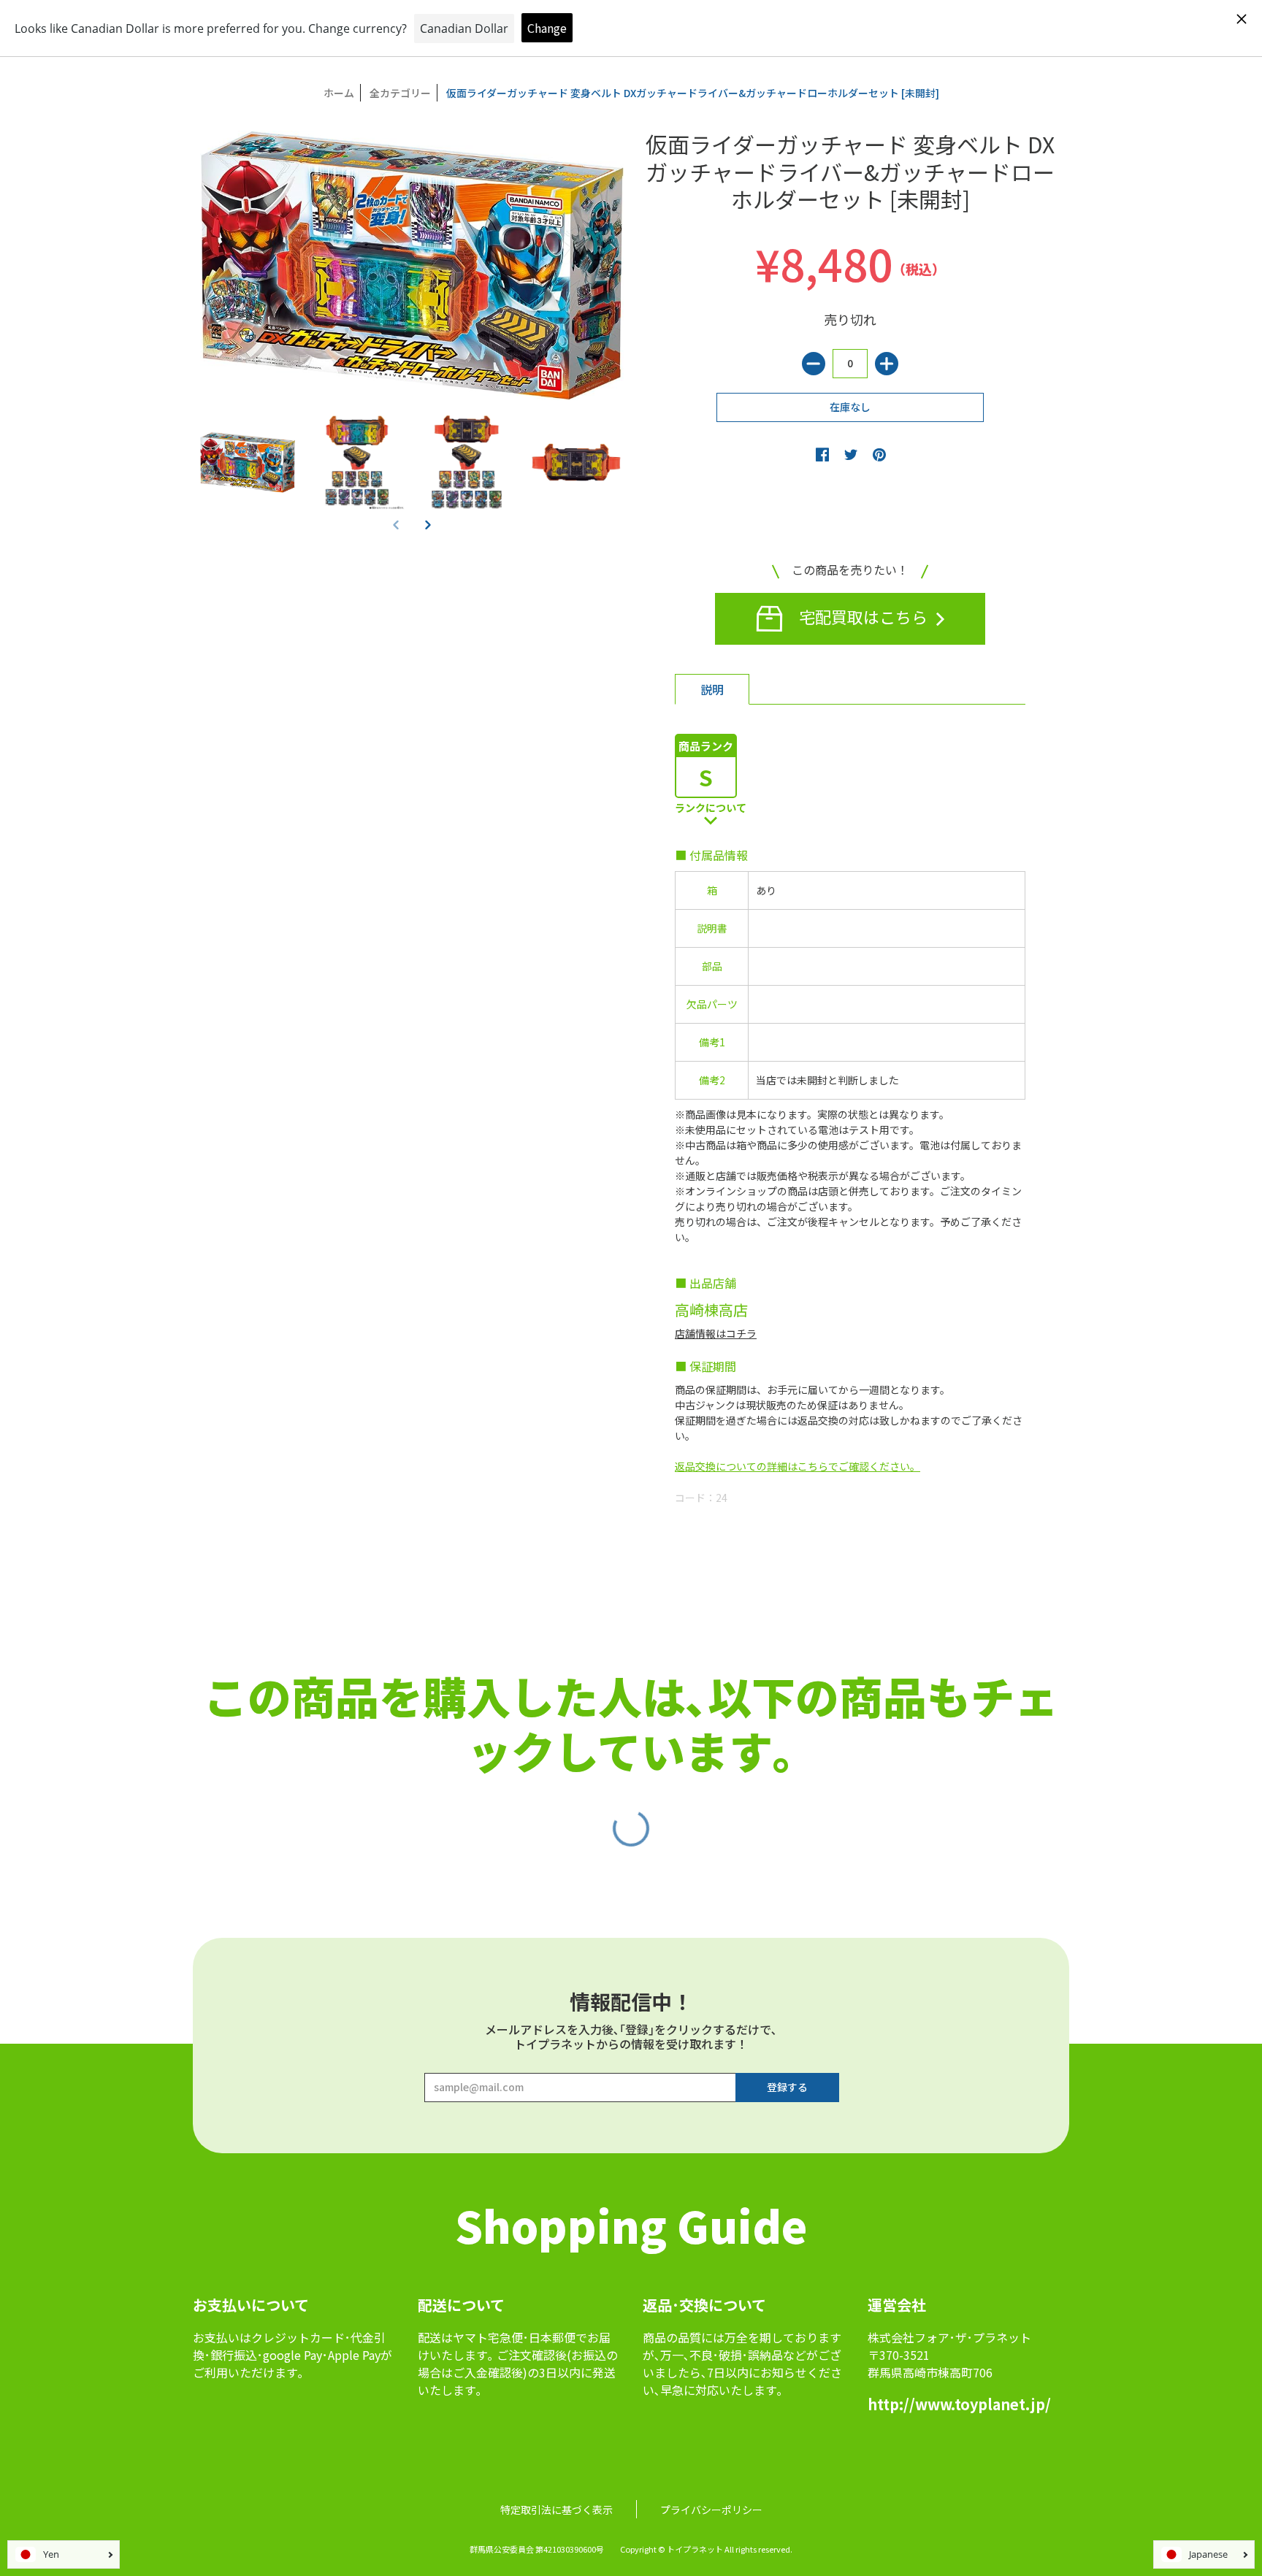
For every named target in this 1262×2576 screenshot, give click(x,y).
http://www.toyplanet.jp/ (959, 2404)
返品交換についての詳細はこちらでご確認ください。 (798, 1466)
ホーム (339, 93)
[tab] (712, 689)
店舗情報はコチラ (716, 1333)
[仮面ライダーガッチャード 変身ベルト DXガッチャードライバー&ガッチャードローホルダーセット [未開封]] (248, 462)
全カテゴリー (400, 93)
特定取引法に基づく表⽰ (557, 2510)
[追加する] (887, 364)
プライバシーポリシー (711, 2510)
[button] (428, 524)
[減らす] (814, 364)
